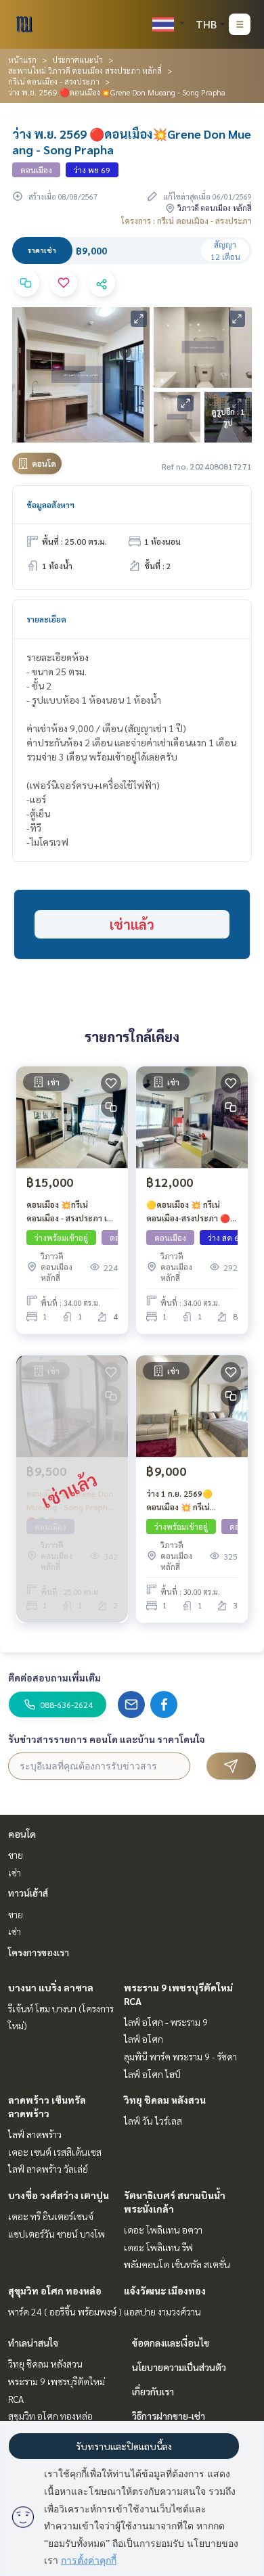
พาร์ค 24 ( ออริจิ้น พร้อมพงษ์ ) (65, 2311)
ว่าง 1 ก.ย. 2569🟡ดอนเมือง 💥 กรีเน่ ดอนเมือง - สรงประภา (184, 1501)
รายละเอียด (46, 619)
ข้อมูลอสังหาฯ (50, 505)
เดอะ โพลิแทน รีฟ (158, 2247)
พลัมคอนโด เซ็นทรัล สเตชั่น (177, 2264)
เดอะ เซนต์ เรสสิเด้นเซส (55, 2152)
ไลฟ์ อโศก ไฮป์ (152, 2074)
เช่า (15, 1872)
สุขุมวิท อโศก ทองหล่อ (55, 2290)
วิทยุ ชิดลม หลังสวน (165, 2100)
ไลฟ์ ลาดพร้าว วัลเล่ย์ (48, 2169)
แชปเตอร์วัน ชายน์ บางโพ (57, 2234)
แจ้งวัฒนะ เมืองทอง (165, 2290)
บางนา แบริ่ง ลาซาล (51, 1987)
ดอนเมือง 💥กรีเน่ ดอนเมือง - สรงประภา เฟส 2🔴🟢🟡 (72, 1212)
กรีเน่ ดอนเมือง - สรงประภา (54, 81)
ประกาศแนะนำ (78, 60)
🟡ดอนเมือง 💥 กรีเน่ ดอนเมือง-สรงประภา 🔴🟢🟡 (188, 1212)
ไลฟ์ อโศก (144, 2039)
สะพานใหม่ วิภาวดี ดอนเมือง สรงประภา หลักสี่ (85, 70)
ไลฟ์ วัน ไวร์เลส (153, 2121)
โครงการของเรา (39, 1952)
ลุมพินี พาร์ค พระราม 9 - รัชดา (180, 2056)
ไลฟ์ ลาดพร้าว (35, 2134)
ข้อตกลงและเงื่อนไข (171, 2343)
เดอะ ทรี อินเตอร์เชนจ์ (51, 2216)
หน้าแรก (22, 60)
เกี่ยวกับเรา (153, 2391)
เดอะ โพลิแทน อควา (163, 2230)
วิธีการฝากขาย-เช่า (169, 2416)
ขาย (16, 1855)
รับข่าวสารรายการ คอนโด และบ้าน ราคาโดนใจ (107, 1739)
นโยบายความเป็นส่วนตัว (179, 2367)
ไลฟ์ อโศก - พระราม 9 (166, 2022)
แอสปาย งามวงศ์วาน (162, 2311)
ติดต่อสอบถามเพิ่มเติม (54, 1677)
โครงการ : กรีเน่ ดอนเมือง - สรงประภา (186, 221)
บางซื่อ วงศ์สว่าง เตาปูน (59, 2195)
